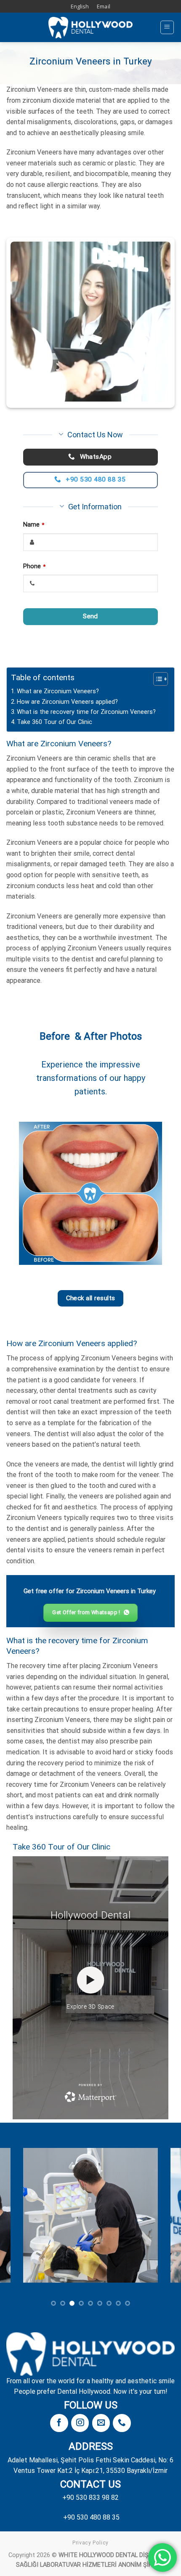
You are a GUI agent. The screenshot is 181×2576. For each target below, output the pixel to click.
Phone (34, 566)
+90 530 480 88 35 (91, 2517)
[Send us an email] (101, 2423)
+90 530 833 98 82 (90, 2497)
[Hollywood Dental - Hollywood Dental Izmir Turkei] (90, 28)
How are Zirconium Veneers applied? (67, 702)
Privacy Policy (90, 2543)
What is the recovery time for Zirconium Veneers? (86, 712)
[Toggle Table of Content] (156, 679)
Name (34, 525)
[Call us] (122, 2423)
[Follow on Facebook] (59, 2423)
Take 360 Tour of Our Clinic (55, 722)
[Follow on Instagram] (80, 2423)
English (80, 6)
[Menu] (167, 27)
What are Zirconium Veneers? (58, 691)
